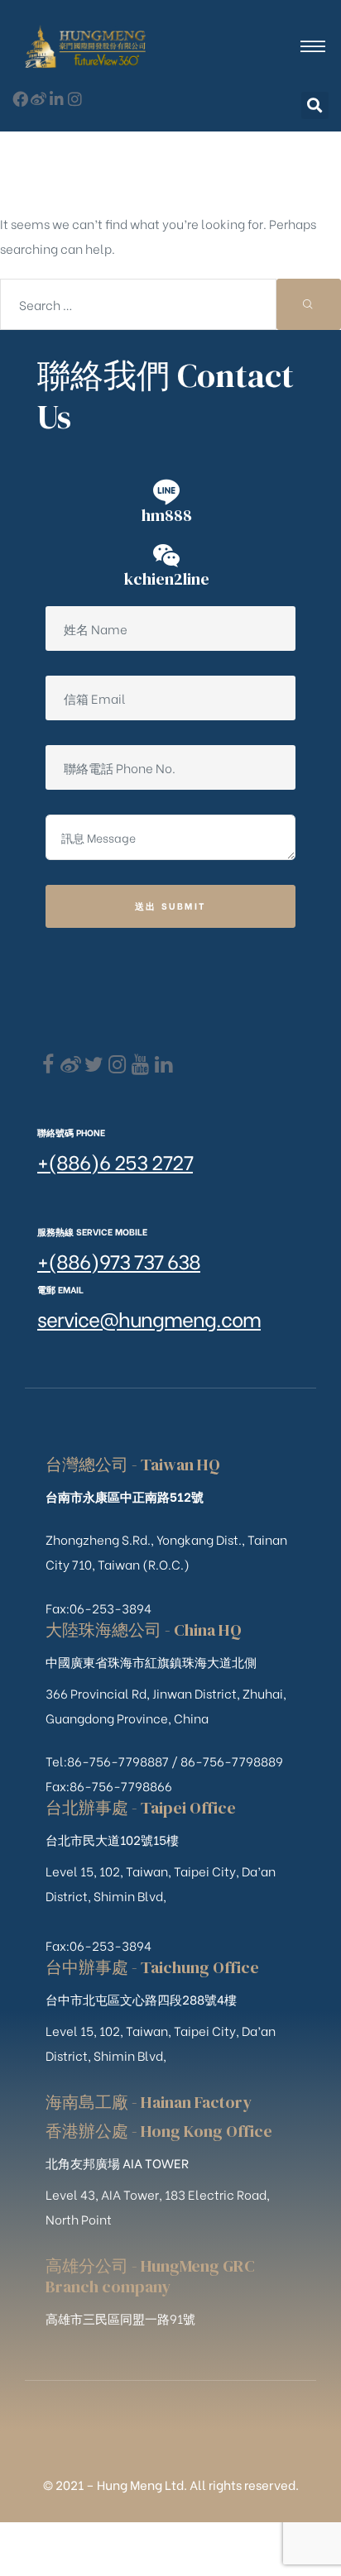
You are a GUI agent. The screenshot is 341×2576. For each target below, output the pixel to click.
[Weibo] (38, 99)
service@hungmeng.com (149, 1318)
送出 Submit (171, 906)
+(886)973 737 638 (119, 1260)
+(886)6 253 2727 (115, 1161)
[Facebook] (48, 1065)
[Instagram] (75, 99)
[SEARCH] (309, 304)
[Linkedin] (163, 1065)
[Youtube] (140, 1065)
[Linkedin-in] (57, 99)
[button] (315, 105)
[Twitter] (94, 1065)
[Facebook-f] (20, 99)
